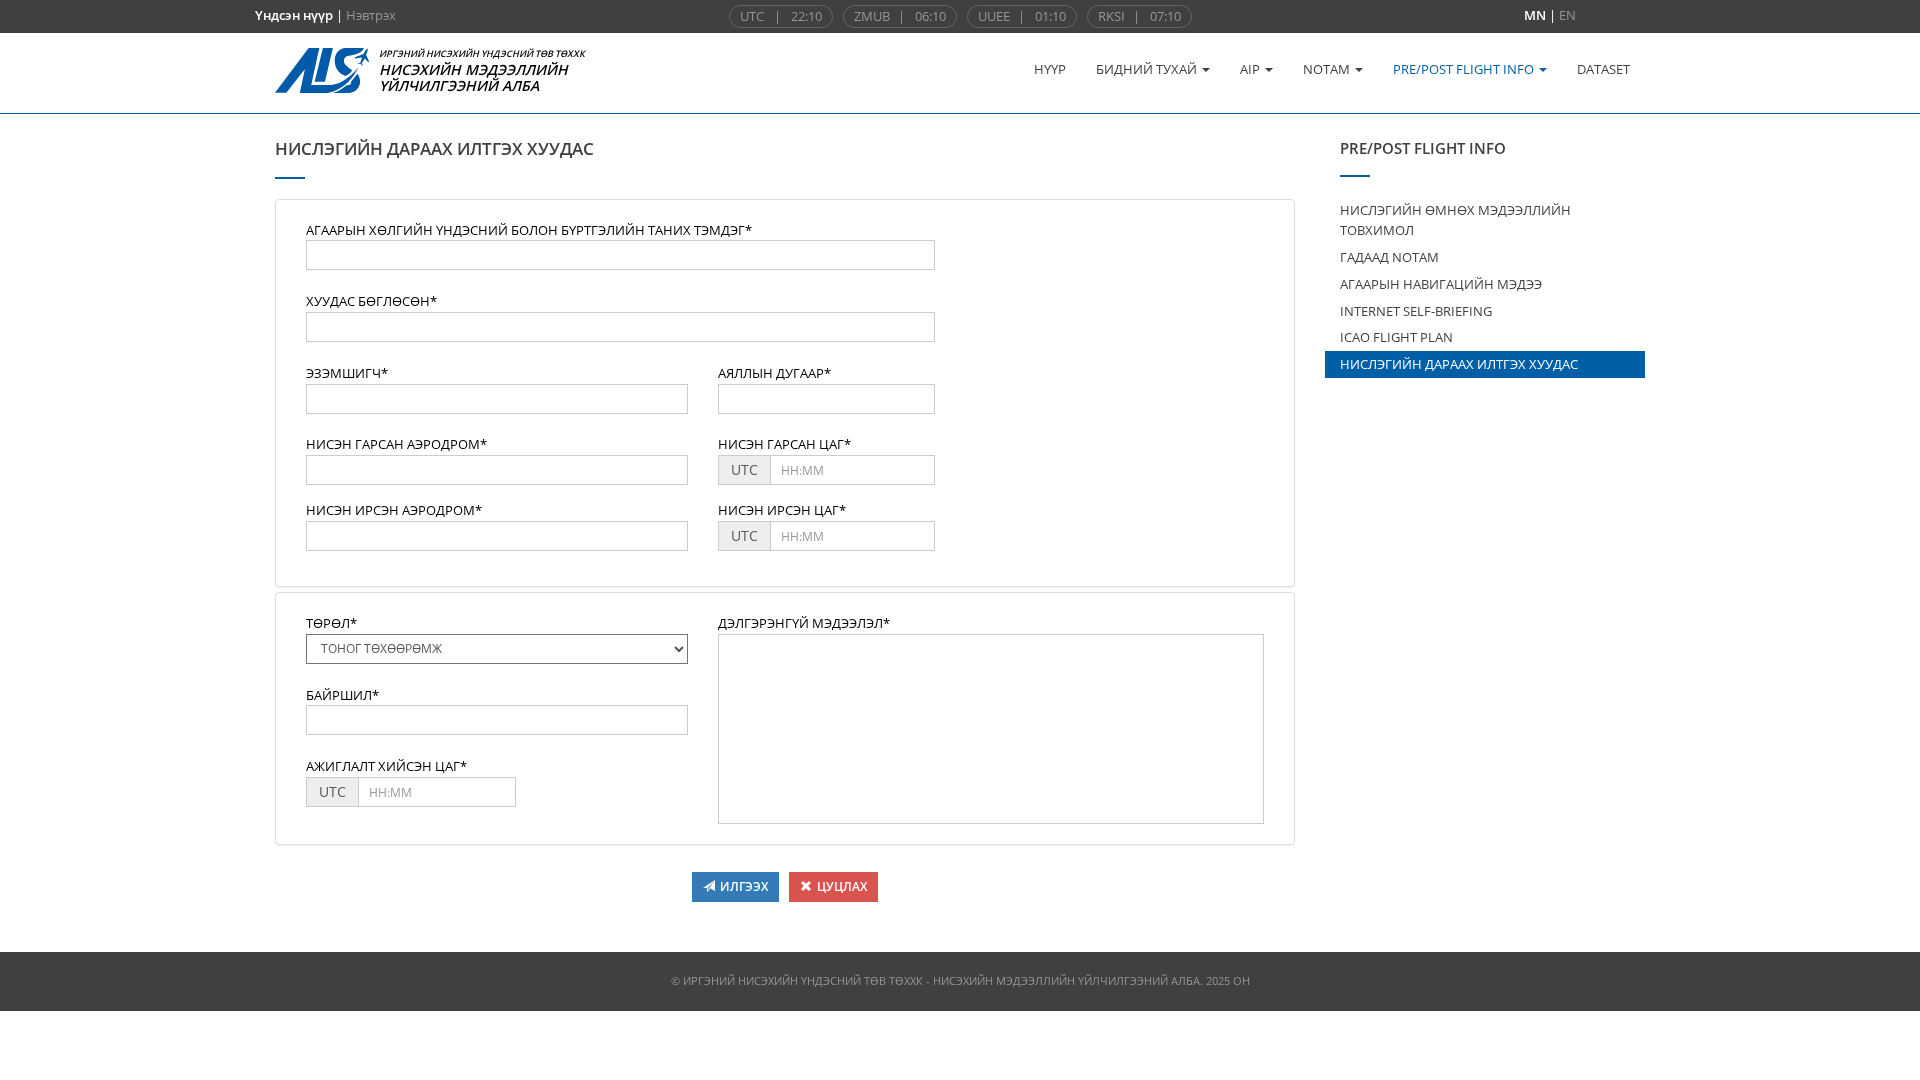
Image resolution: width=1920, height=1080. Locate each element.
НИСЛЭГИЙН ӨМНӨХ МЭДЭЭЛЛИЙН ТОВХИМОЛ (1455, 220)
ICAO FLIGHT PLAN (1396, 337)
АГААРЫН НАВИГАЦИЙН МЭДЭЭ (1441, 284)
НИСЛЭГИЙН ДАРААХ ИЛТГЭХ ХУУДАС (1459, 364)
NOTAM (1328, 69)
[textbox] (620, 255)
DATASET (1603, 69)
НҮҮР (1050, 69)
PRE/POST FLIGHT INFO (1465, 69)
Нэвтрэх (371, 15)
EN (1567, 15)
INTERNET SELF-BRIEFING (1416, 311)
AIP (1251, 69)
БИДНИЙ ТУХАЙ (1148, 69)
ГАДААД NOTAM (1389, 257)
